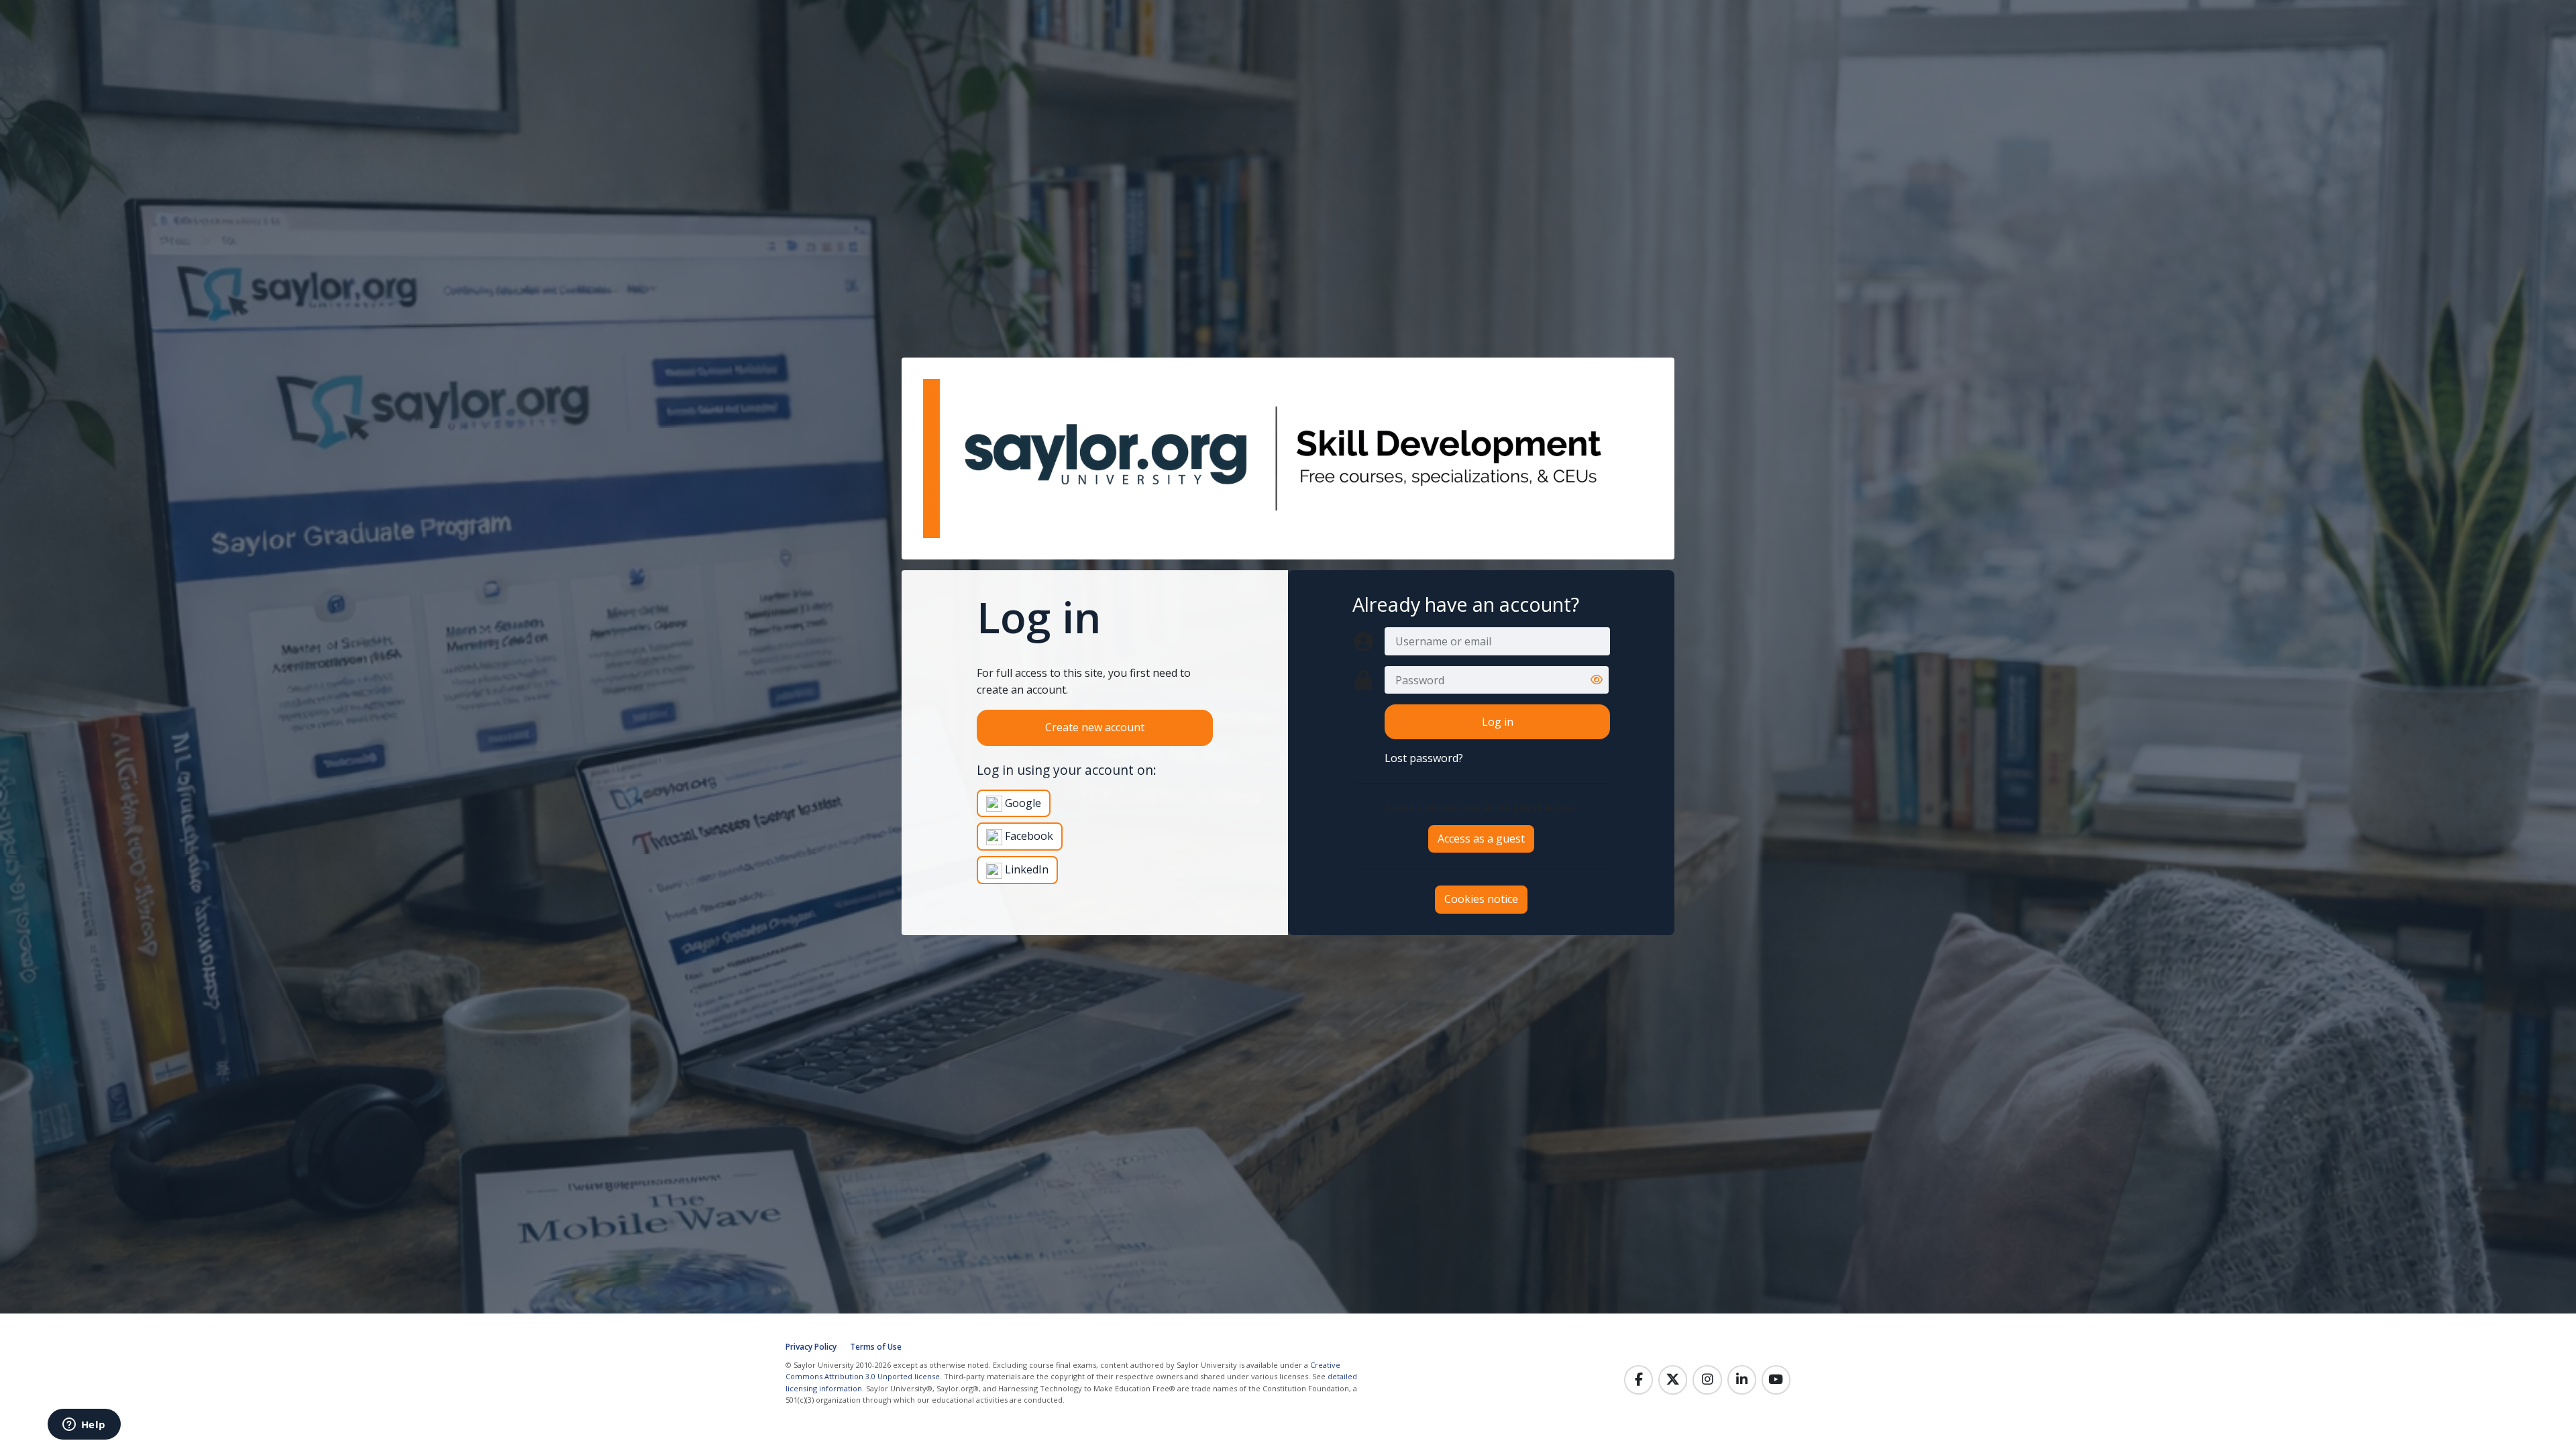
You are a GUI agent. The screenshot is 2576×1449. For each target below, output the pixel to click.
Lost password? (1424, 758)
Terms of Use (876, 1347)
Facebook (1028, 836)
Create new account (1095, 727)
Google (1022, 803)
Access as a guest (1481, 839)
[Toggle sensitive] (1597, 680)
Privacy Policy (811, 1347)
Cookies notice (1481, 899)
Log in (1498, 722)
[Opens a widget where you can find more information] (84, 1426)
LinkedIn (1025, 869)
